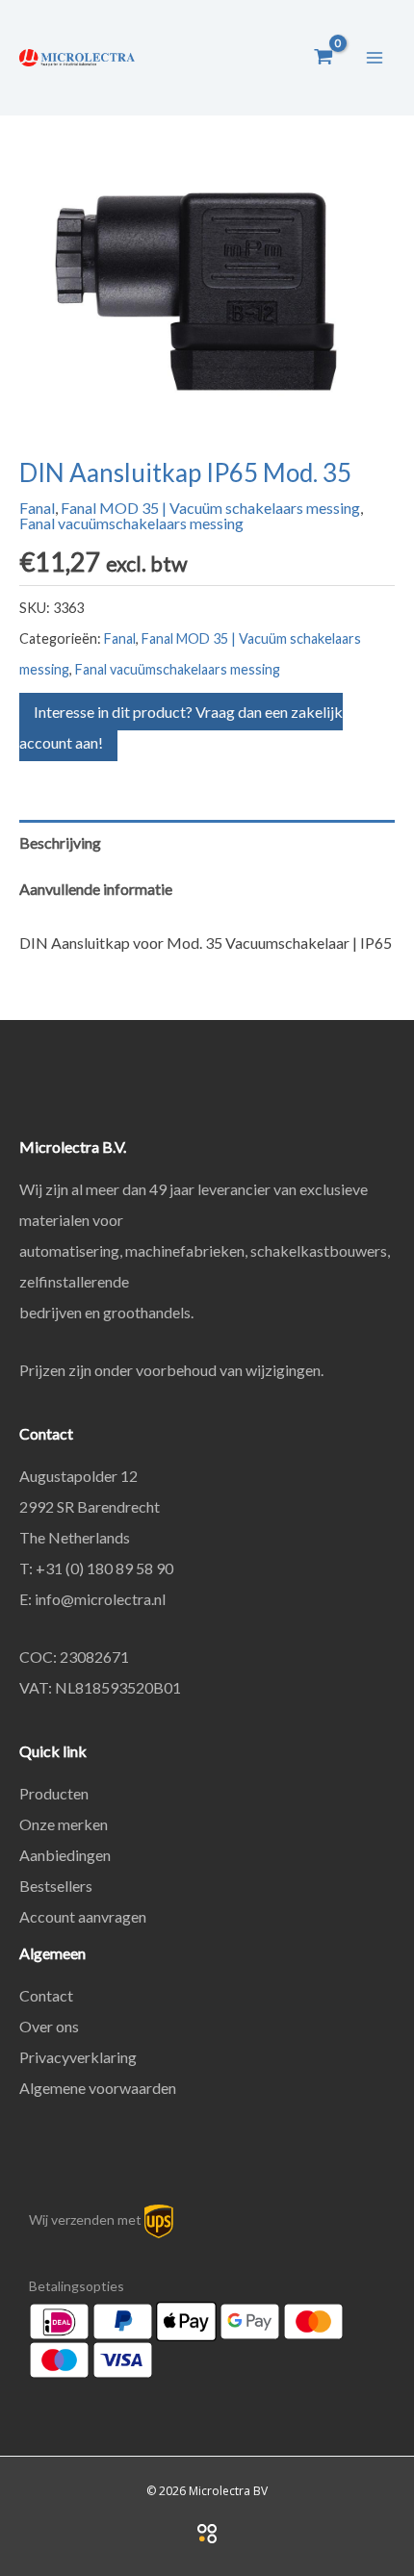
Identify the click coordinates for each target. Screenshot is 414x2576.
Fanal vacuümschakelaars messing (131, 523)
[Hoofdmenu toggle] (375, 57)
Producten (54, 1793)
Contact (46, 1995)
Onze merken (64, 1824)
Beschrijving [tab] (60, 842)
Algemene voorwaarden (98, 2088)
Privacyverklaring (78, 2057)
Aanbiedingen (65, 1855)
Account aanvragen (83, 1916)
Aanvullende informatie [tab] (96, 889)
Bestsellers (56, 1886)
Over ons (49, 2026)
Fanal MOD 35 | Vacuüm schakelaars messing (210, 508)
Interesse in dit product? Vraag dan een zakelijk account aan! (181, 727)
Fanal (37, 508)
